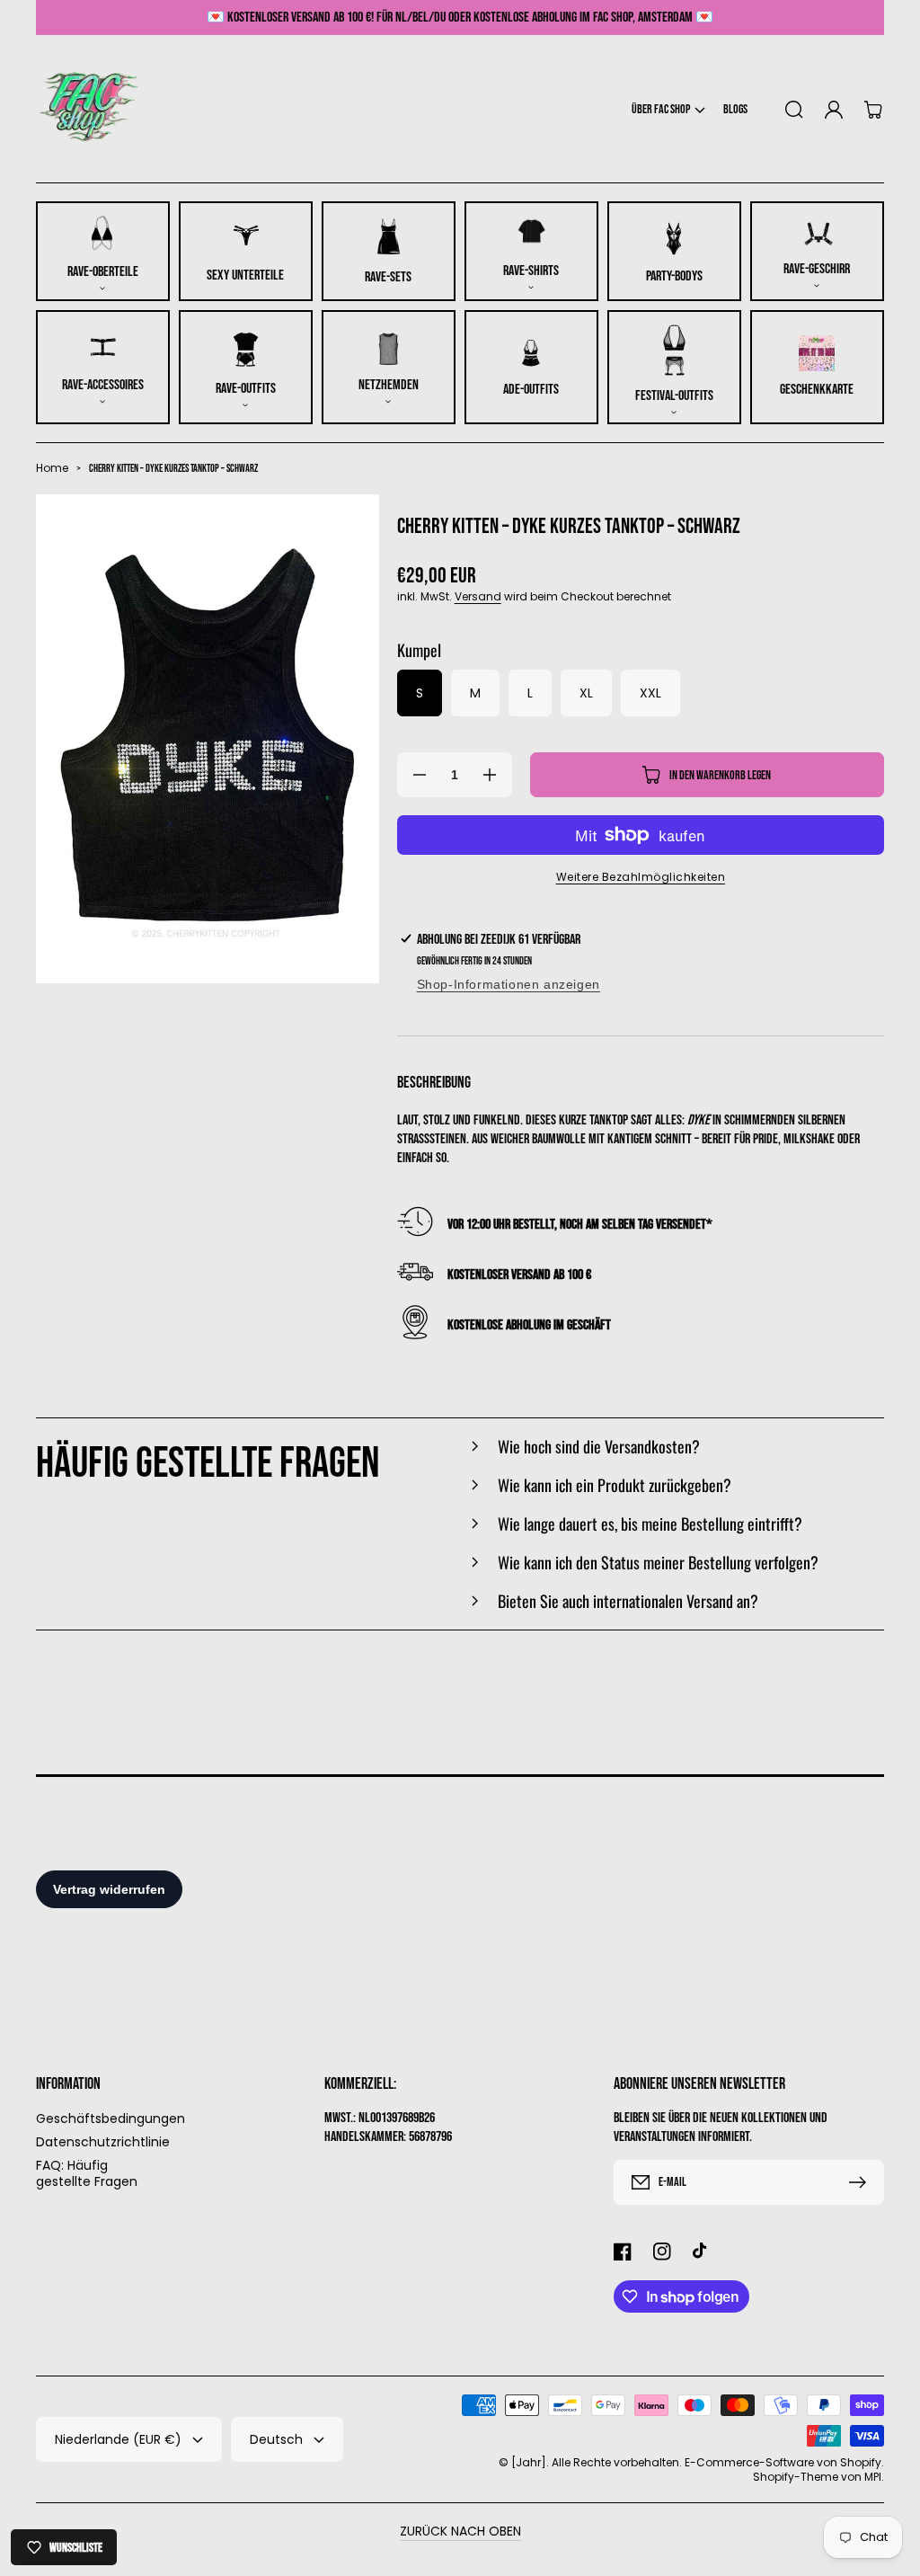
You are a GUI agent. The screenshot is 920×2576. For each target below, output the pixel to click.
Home (52, 468)
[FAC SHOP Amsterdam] (90, 109)
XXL (650, 693)
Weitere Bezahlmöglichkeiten (641, 877)
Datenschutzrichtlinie (103, 2142)
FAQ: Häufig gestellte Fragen (87, 2173)
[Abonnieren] (862, 2182)
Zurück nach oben (460, 2531)
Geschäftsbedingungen (111, 2119)
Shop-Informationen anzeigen (509, 984)
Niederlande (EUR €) (118, 2439)
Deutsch (276, 2439)
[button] (668, 109)
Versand (478, 596)
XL (586, 693)
